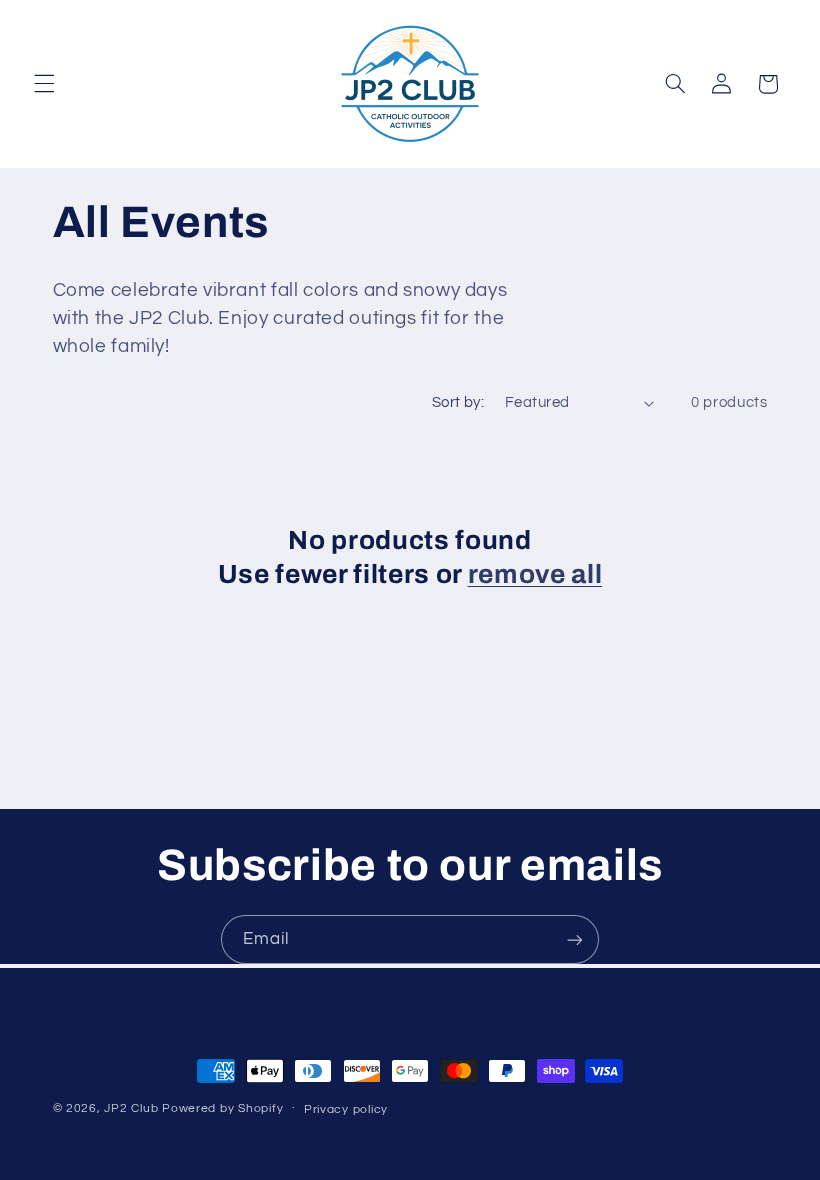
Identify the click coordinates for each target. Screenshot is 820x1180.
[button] (44, 84)
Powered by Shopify (222, 1108)
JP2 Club (131, 1108)
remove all (535, 574)
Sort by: (458, 402)
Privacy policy (346, 1109)
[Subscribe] (575, 939)
